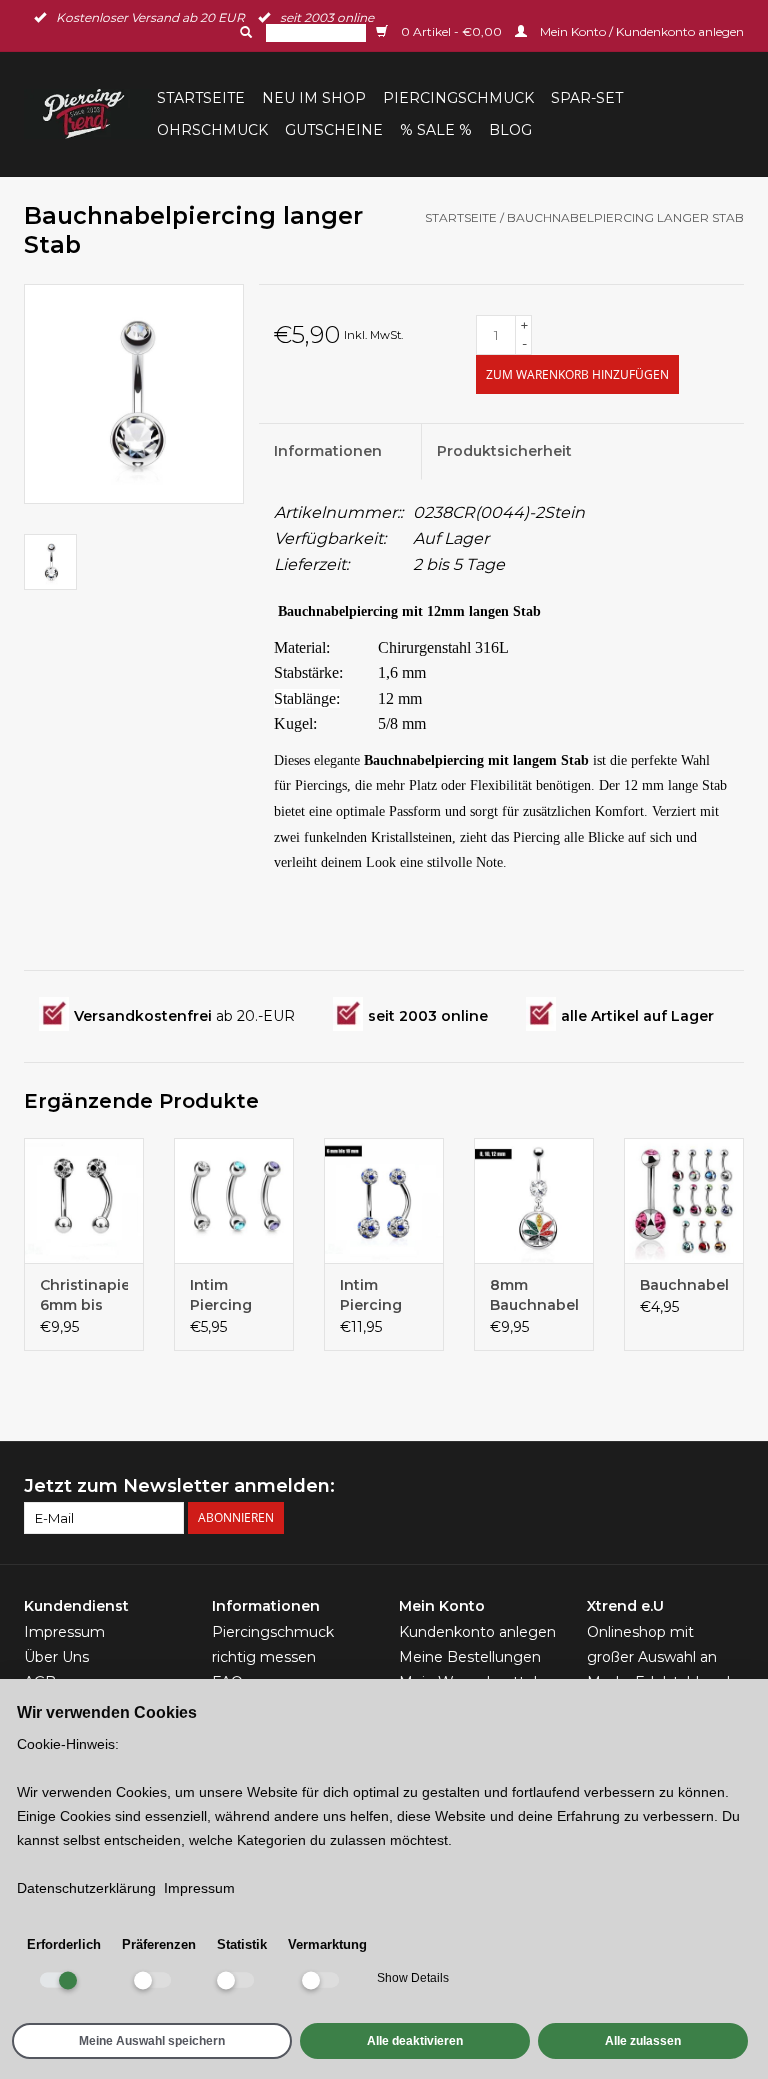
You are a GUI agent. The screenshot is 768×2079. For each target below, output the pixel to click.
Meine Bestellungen (470, 1657)
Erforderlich (64, 1944)
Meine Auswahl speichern (152, 2041)
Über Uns (56, 1657)
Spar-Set (587, 98)
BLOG (510, 130)
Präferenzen (159, 1944)
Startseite (201, 98)
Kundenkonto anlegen (477, 1632)
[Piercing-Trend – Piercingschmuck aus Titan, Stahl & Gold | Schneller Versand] (87, 114)
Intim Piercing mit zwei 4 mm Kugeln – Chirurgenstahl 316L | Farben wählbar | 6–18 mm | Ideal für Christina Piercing (234, 1295)
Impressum (64, 1632)
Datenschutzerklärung (86, 1888)
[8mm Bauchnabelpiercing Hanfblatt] (534, 1200)
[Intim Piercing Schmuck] (384, 1200)
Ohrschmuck (212, 130)
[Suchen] (244, 32)
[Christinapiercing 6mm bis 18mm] (84, 1200)
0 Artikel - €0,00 (451, 31)
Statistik (242, 1944)
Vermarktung (327, 1944)
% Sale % (436, 130)
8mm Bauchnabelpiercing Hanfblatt (534, 1295)
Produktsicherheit (504, 451)
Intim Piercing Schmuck (374, 1295)
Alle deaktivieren (415, 2041)
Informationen (328, 451)
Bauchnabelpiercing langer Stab (625, 217)
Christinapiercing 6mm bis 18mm (84, 1295)
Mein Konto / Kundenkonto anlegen (640, 31)
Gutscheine (334, 130)
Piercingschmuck (458, 98)
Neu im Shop (314, 98)
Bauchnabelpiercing (684, 1285)
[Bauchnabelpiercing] (684, 1200)
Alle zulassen (643, 2041)
